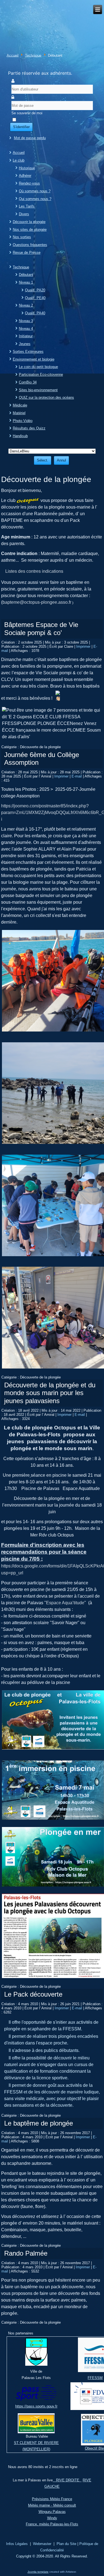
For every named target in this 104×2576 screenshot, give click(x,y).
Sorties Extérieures (28, 352)
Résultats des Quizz (29, 428)
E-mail (77, 776)
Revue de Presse (27, 252)
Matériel (19, 413)
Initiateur (26, 336)
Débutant (26, 275)
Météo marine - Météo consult (52, 2505)
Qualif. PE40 (35, 298)
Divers (24, 214)
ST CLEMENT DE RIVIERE (36, 2443)
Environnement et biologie (34, 359)
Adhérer (25, 176)
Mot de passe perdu (30, 138)
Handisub (20, 436)
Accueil (13, 55)
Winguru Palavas (52, 2512)
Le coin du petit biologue (38, 367)
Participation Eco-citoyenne (41, 375)
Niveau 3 (26, 321)
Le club (19, 160)
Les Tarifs (27, 206)
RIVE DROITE (67, 2480)
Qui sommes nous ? (35, 199)
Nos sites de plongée (30, 230)
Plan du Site (66, 2544)
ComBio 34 (28, 382)
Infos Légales (17, 2544)
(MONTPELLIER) (36, 2449)
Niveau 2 (26, 305)
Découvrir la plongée (29, 222)
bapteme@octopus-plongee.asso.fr (37, 602)
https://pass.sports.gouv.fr (36, 2406)
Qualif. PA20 (35, 290)
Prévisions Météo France (52, 2499)
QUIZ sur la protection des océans (46, 397)
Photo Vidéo (23, 421)
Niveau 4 (26, 329)
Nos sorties (22, 237)
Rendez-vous (29, 183)
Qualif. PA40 (35, 313)
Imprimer (84, 646)
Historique (27, 168)
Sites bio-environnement (38, 390)
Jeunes (25, 344)
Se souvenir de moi (27, 113)
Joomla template (38, 2572)
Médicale (20, 405)
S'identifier (21, 127)
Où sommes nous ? (35, 191)
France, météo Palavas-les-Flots (52, 2524)
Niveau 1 (26, 282)
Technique (33, 55)
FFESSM (95, 2378)
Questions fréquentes (30, 245)
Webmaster (42, 2544)
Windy (52, 2518)
